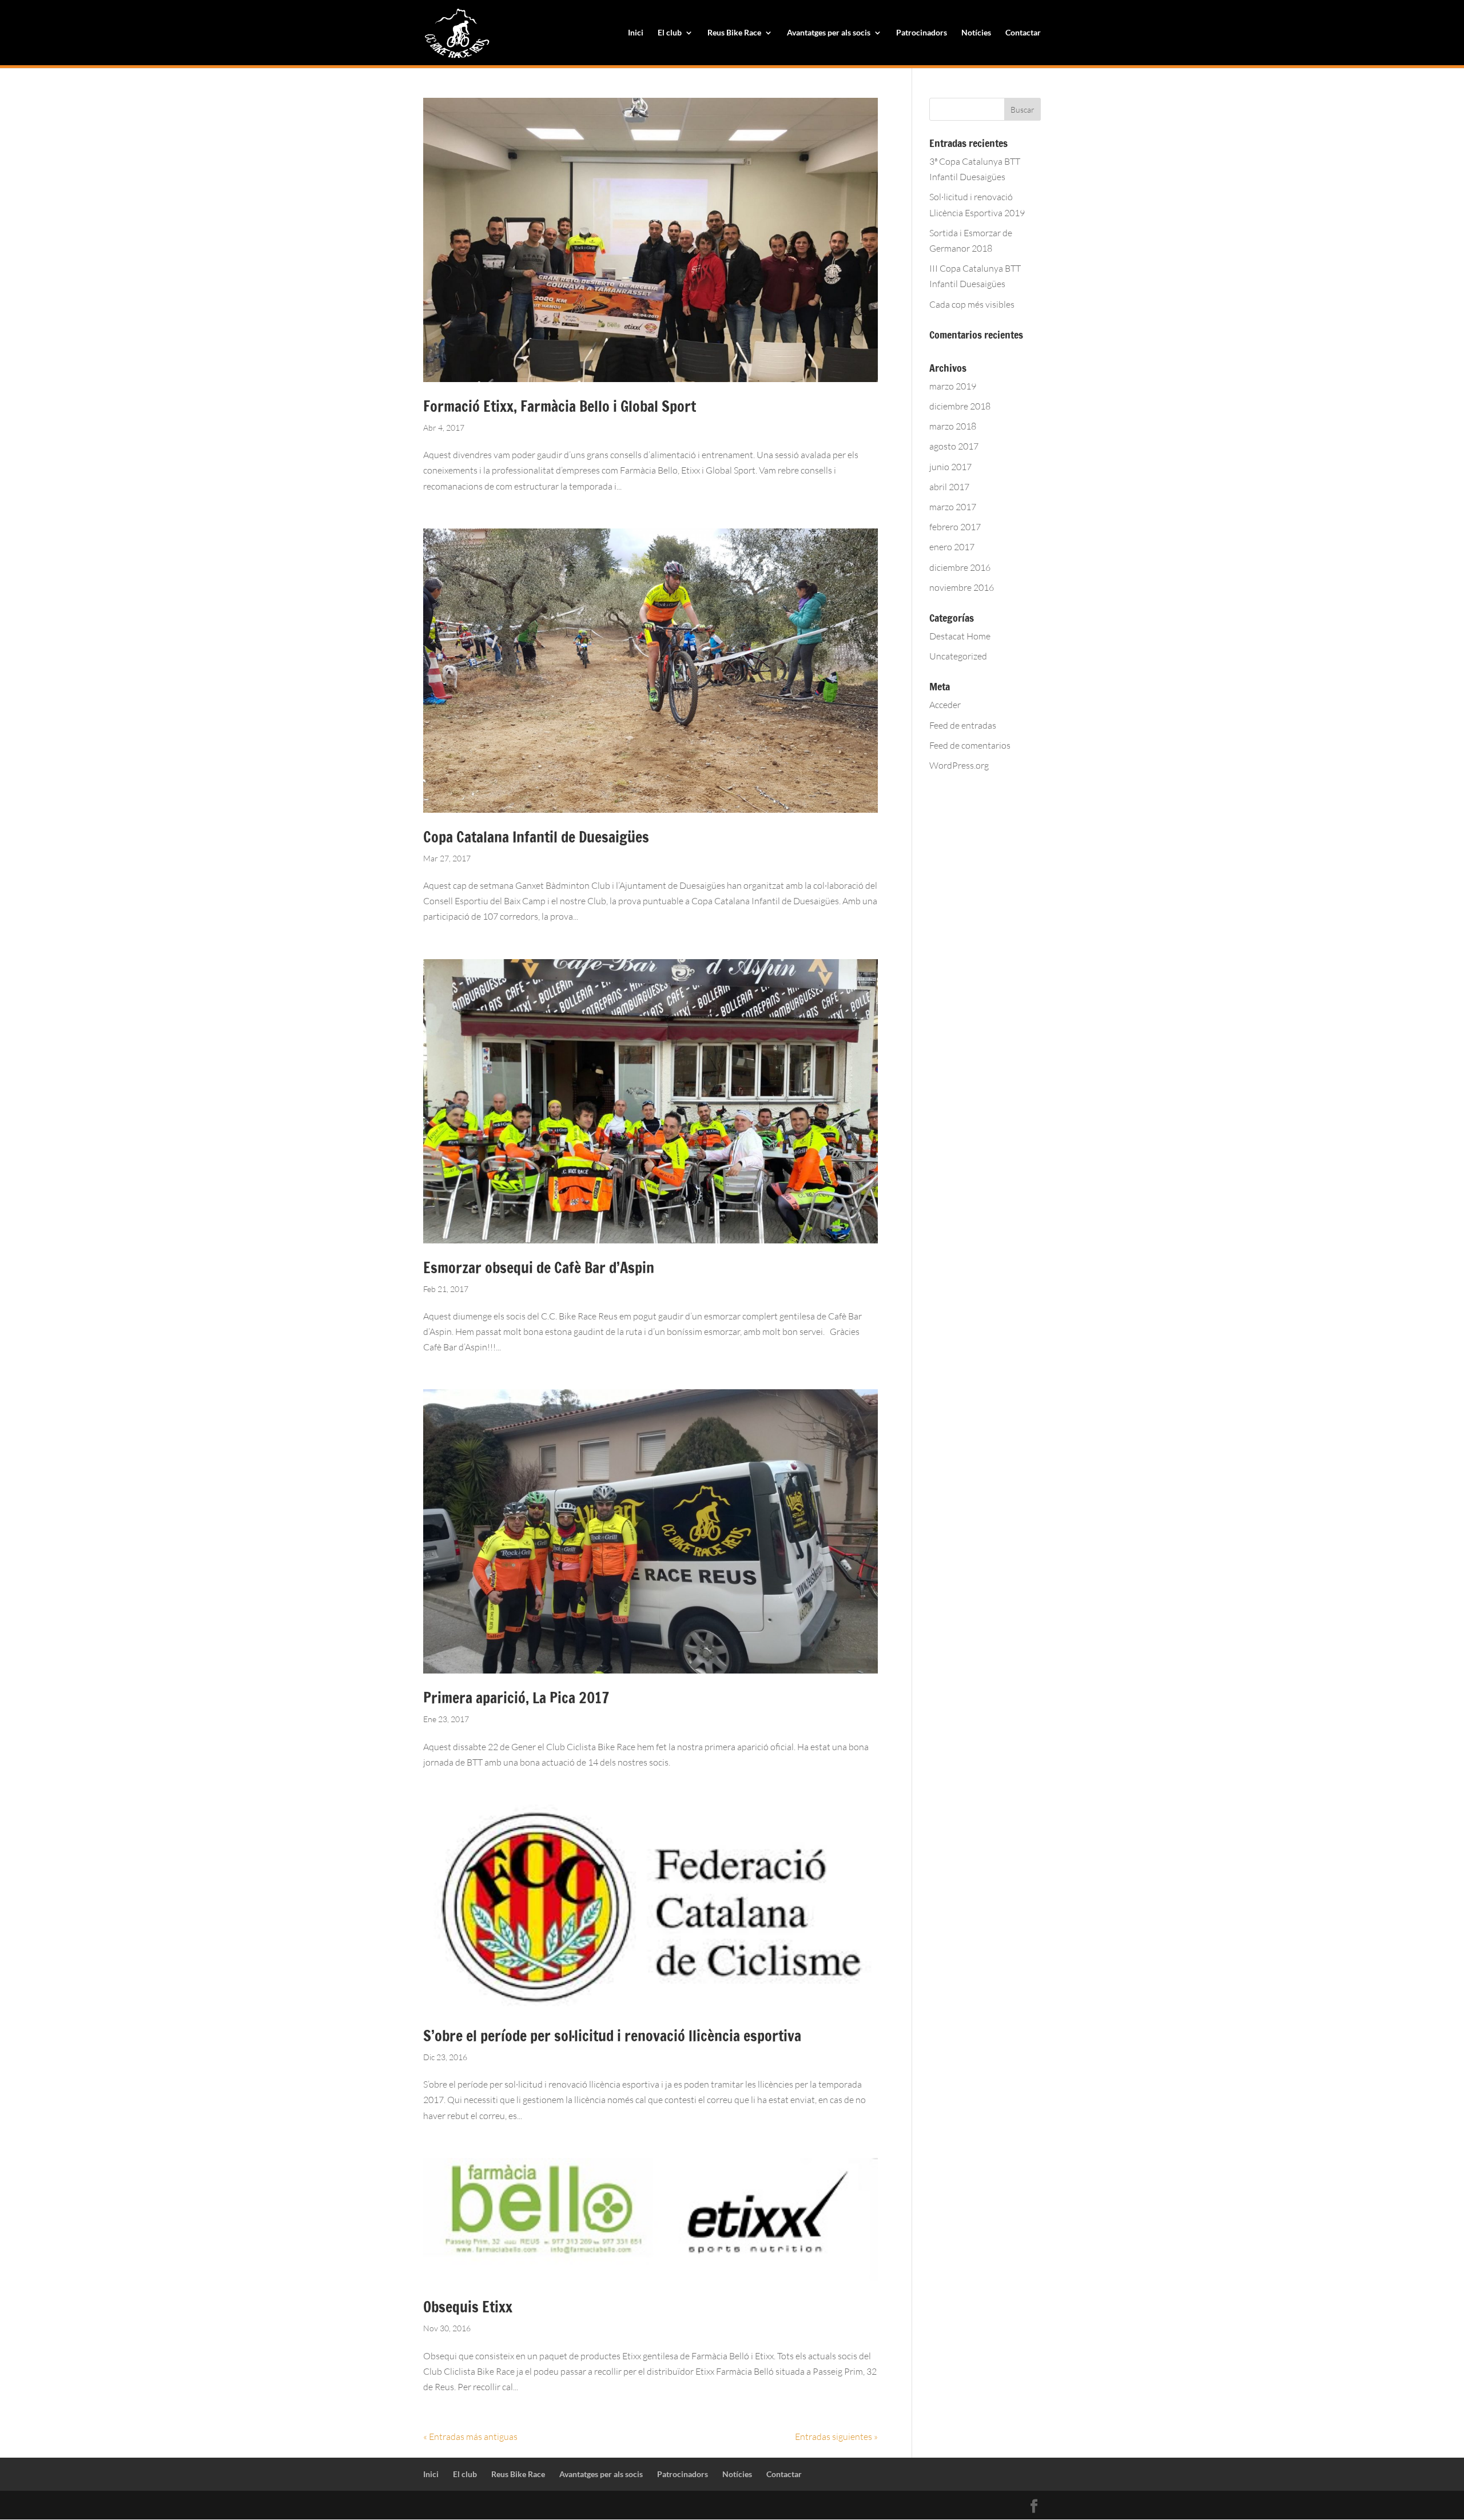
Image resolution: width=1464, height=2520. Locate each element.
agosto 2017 (954, 446)
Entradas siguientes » (836, 2436)
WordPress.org (959, 765)
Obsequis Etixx (468, 2307)
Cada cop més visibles (972, 304)
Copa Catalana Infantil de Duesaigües (536, 837)
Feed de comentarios (970, 745)
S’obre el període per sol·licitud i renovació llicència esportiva (612, 2036)
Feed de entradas (963, 725)
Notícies (976, 33)
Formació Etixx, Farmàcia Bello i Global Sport (560, 406)
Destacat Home (960, 636)
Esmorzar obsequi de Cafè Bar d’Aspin (539, 1268)
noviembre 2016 (962, 587)
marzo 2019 (953, 386)
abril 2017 (949, 487)
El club (670, 33)
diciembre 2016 (960, 567)
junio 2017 (950, 467)
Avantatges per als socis (829, 33)
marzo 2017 (953, 507)
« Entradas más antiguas (470, 2436)
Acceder (945, 705)
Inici (636, 33)
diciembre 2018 (960, 406)
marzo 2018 (953, 426)
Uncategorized (958, 656)
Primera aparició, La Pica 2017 (516, 1698)
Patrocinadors (922, 33)
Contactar (1023, 33)
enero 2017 (952, 547)
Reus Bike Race (734, 33)
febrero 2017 (955, 527)
